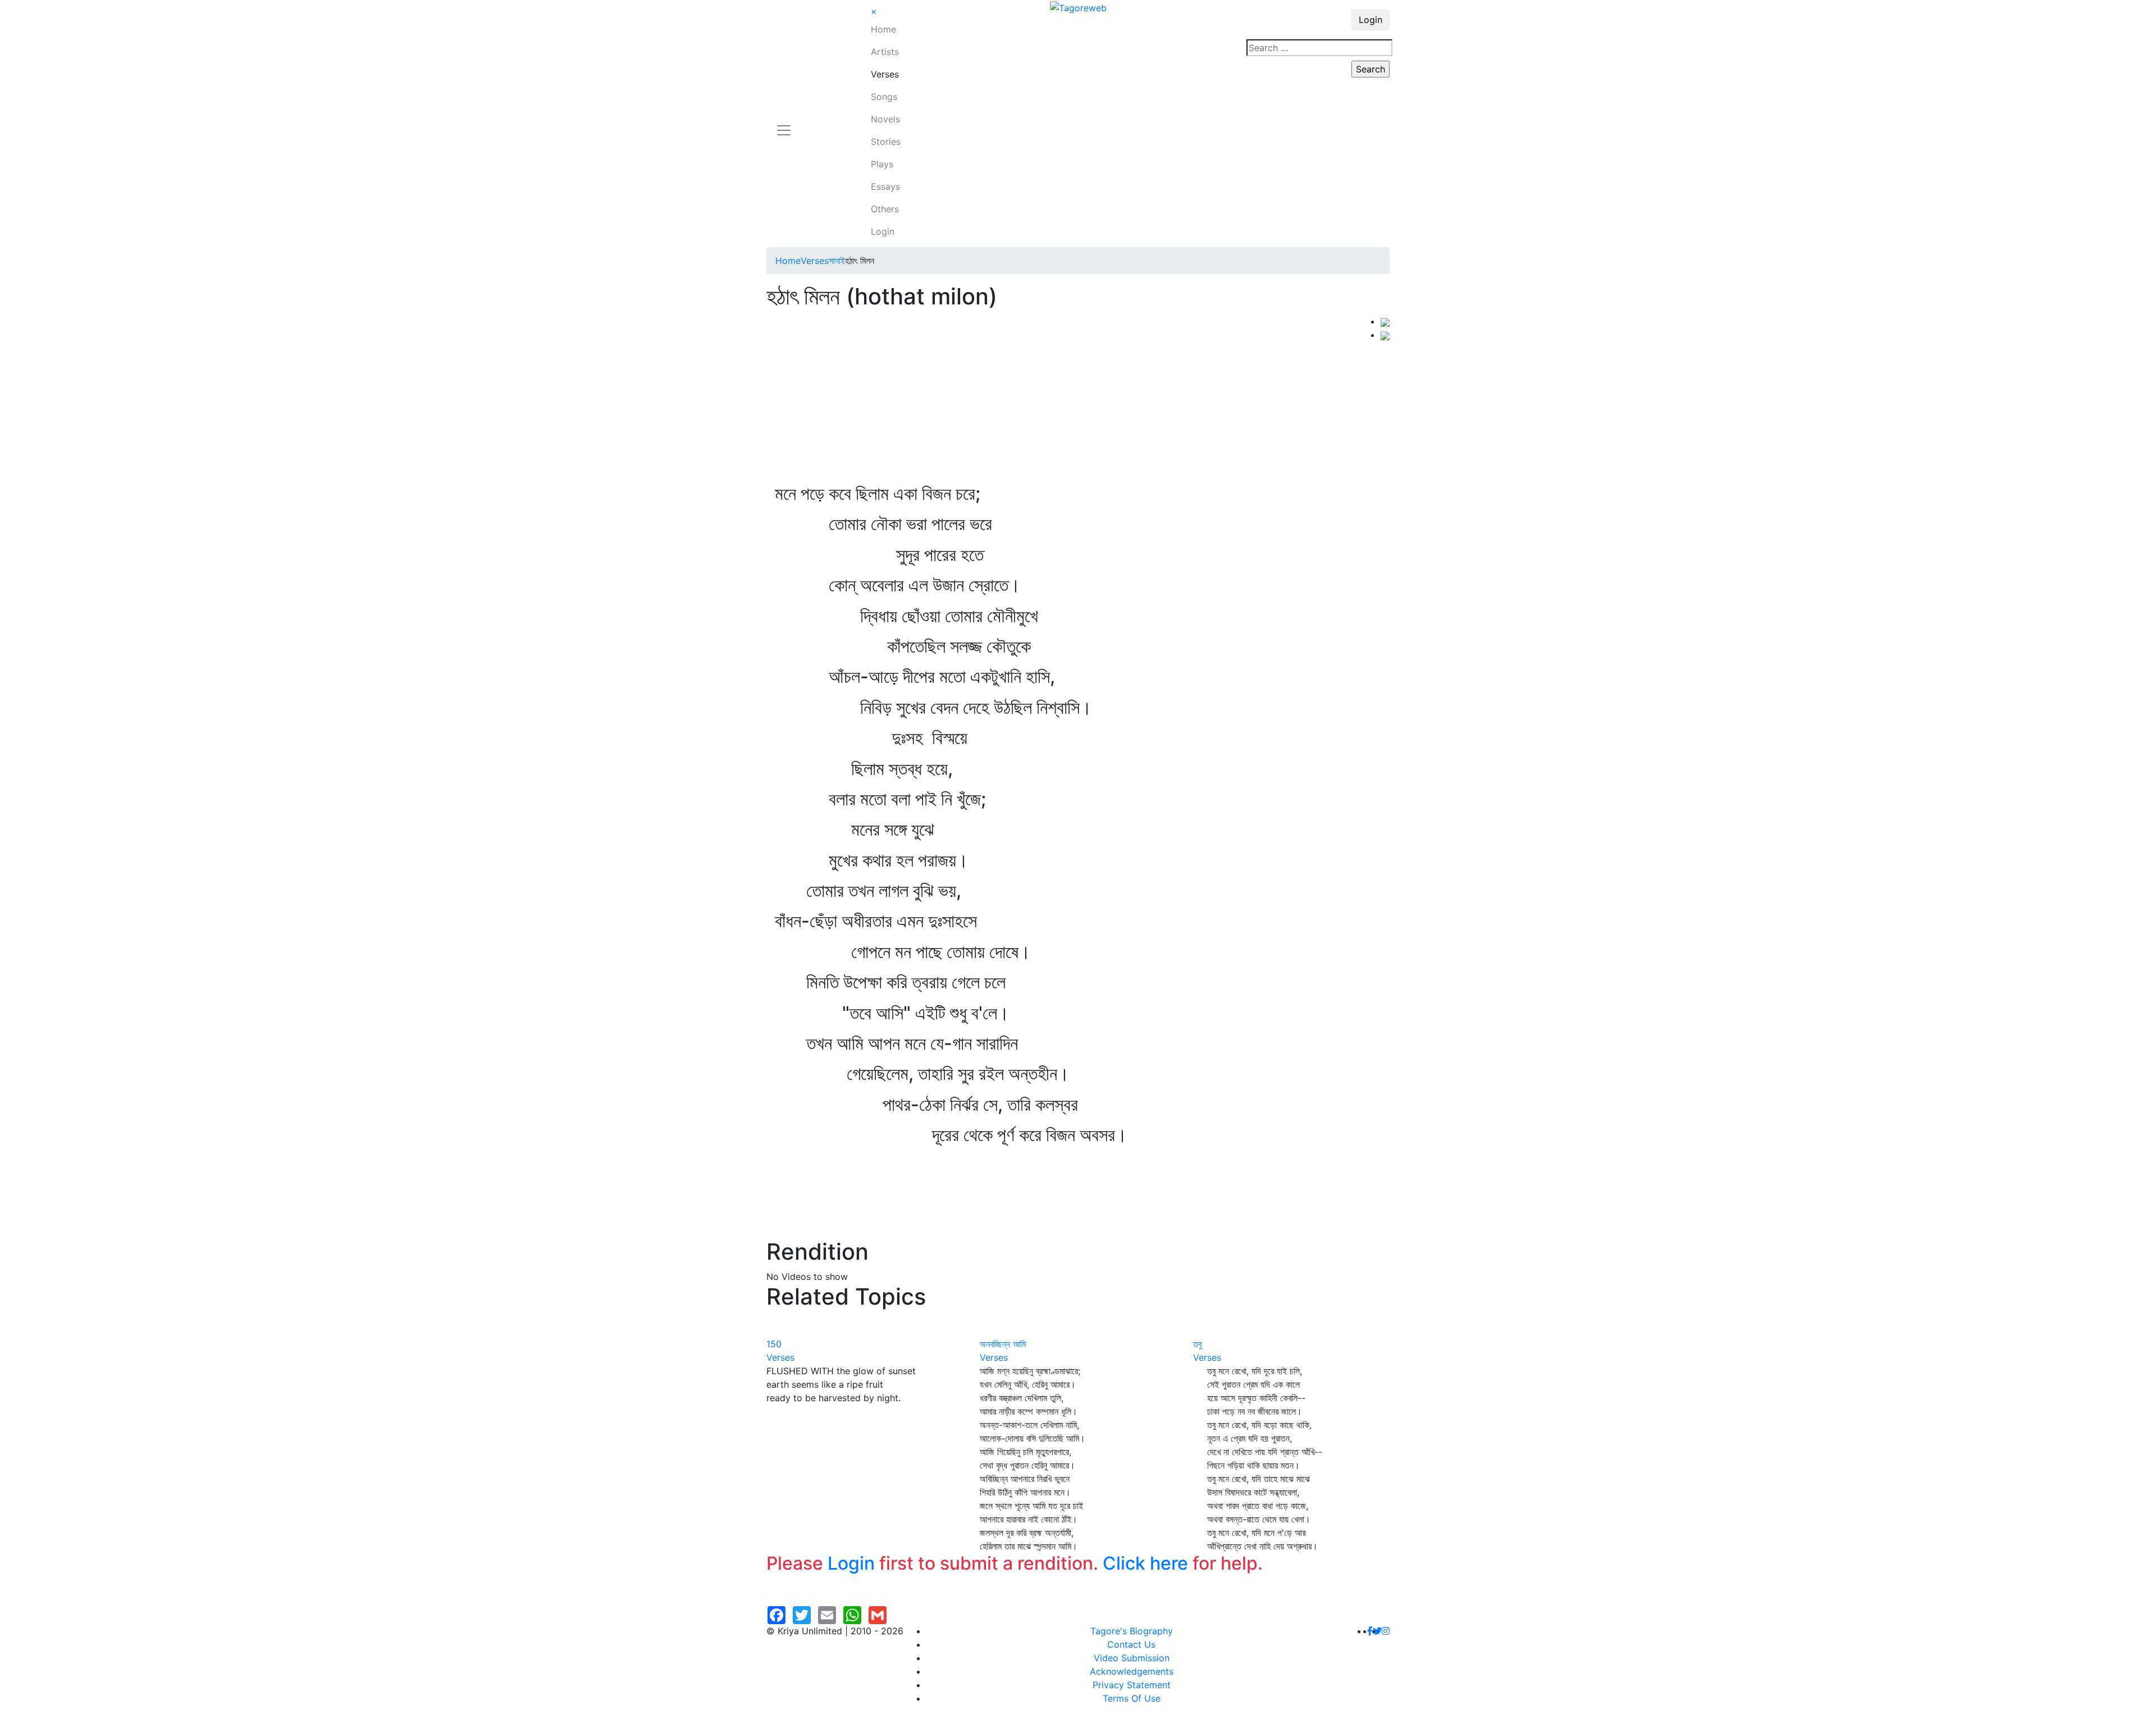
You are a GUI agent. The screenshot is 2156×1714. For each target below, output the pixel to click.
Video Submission (1132, 1658)
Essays (885, 186)
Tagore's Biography (1132, 1631)
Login (883, 231)
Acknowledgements (1132, 1671)
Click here (1145, 1563)
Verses (885, 74)
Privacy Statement (1132, 1685)
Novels (885, 119)
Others (885, 209)
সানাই (837, 261)
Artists (885, 52)
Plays (882, 164)
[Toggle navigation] (784, 124)
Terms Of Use (1132, 1698)
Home (883, 29)
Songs (884, 97)
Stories (886, 142)
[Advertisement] (1074, 399)
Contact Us (1131, 1644)
